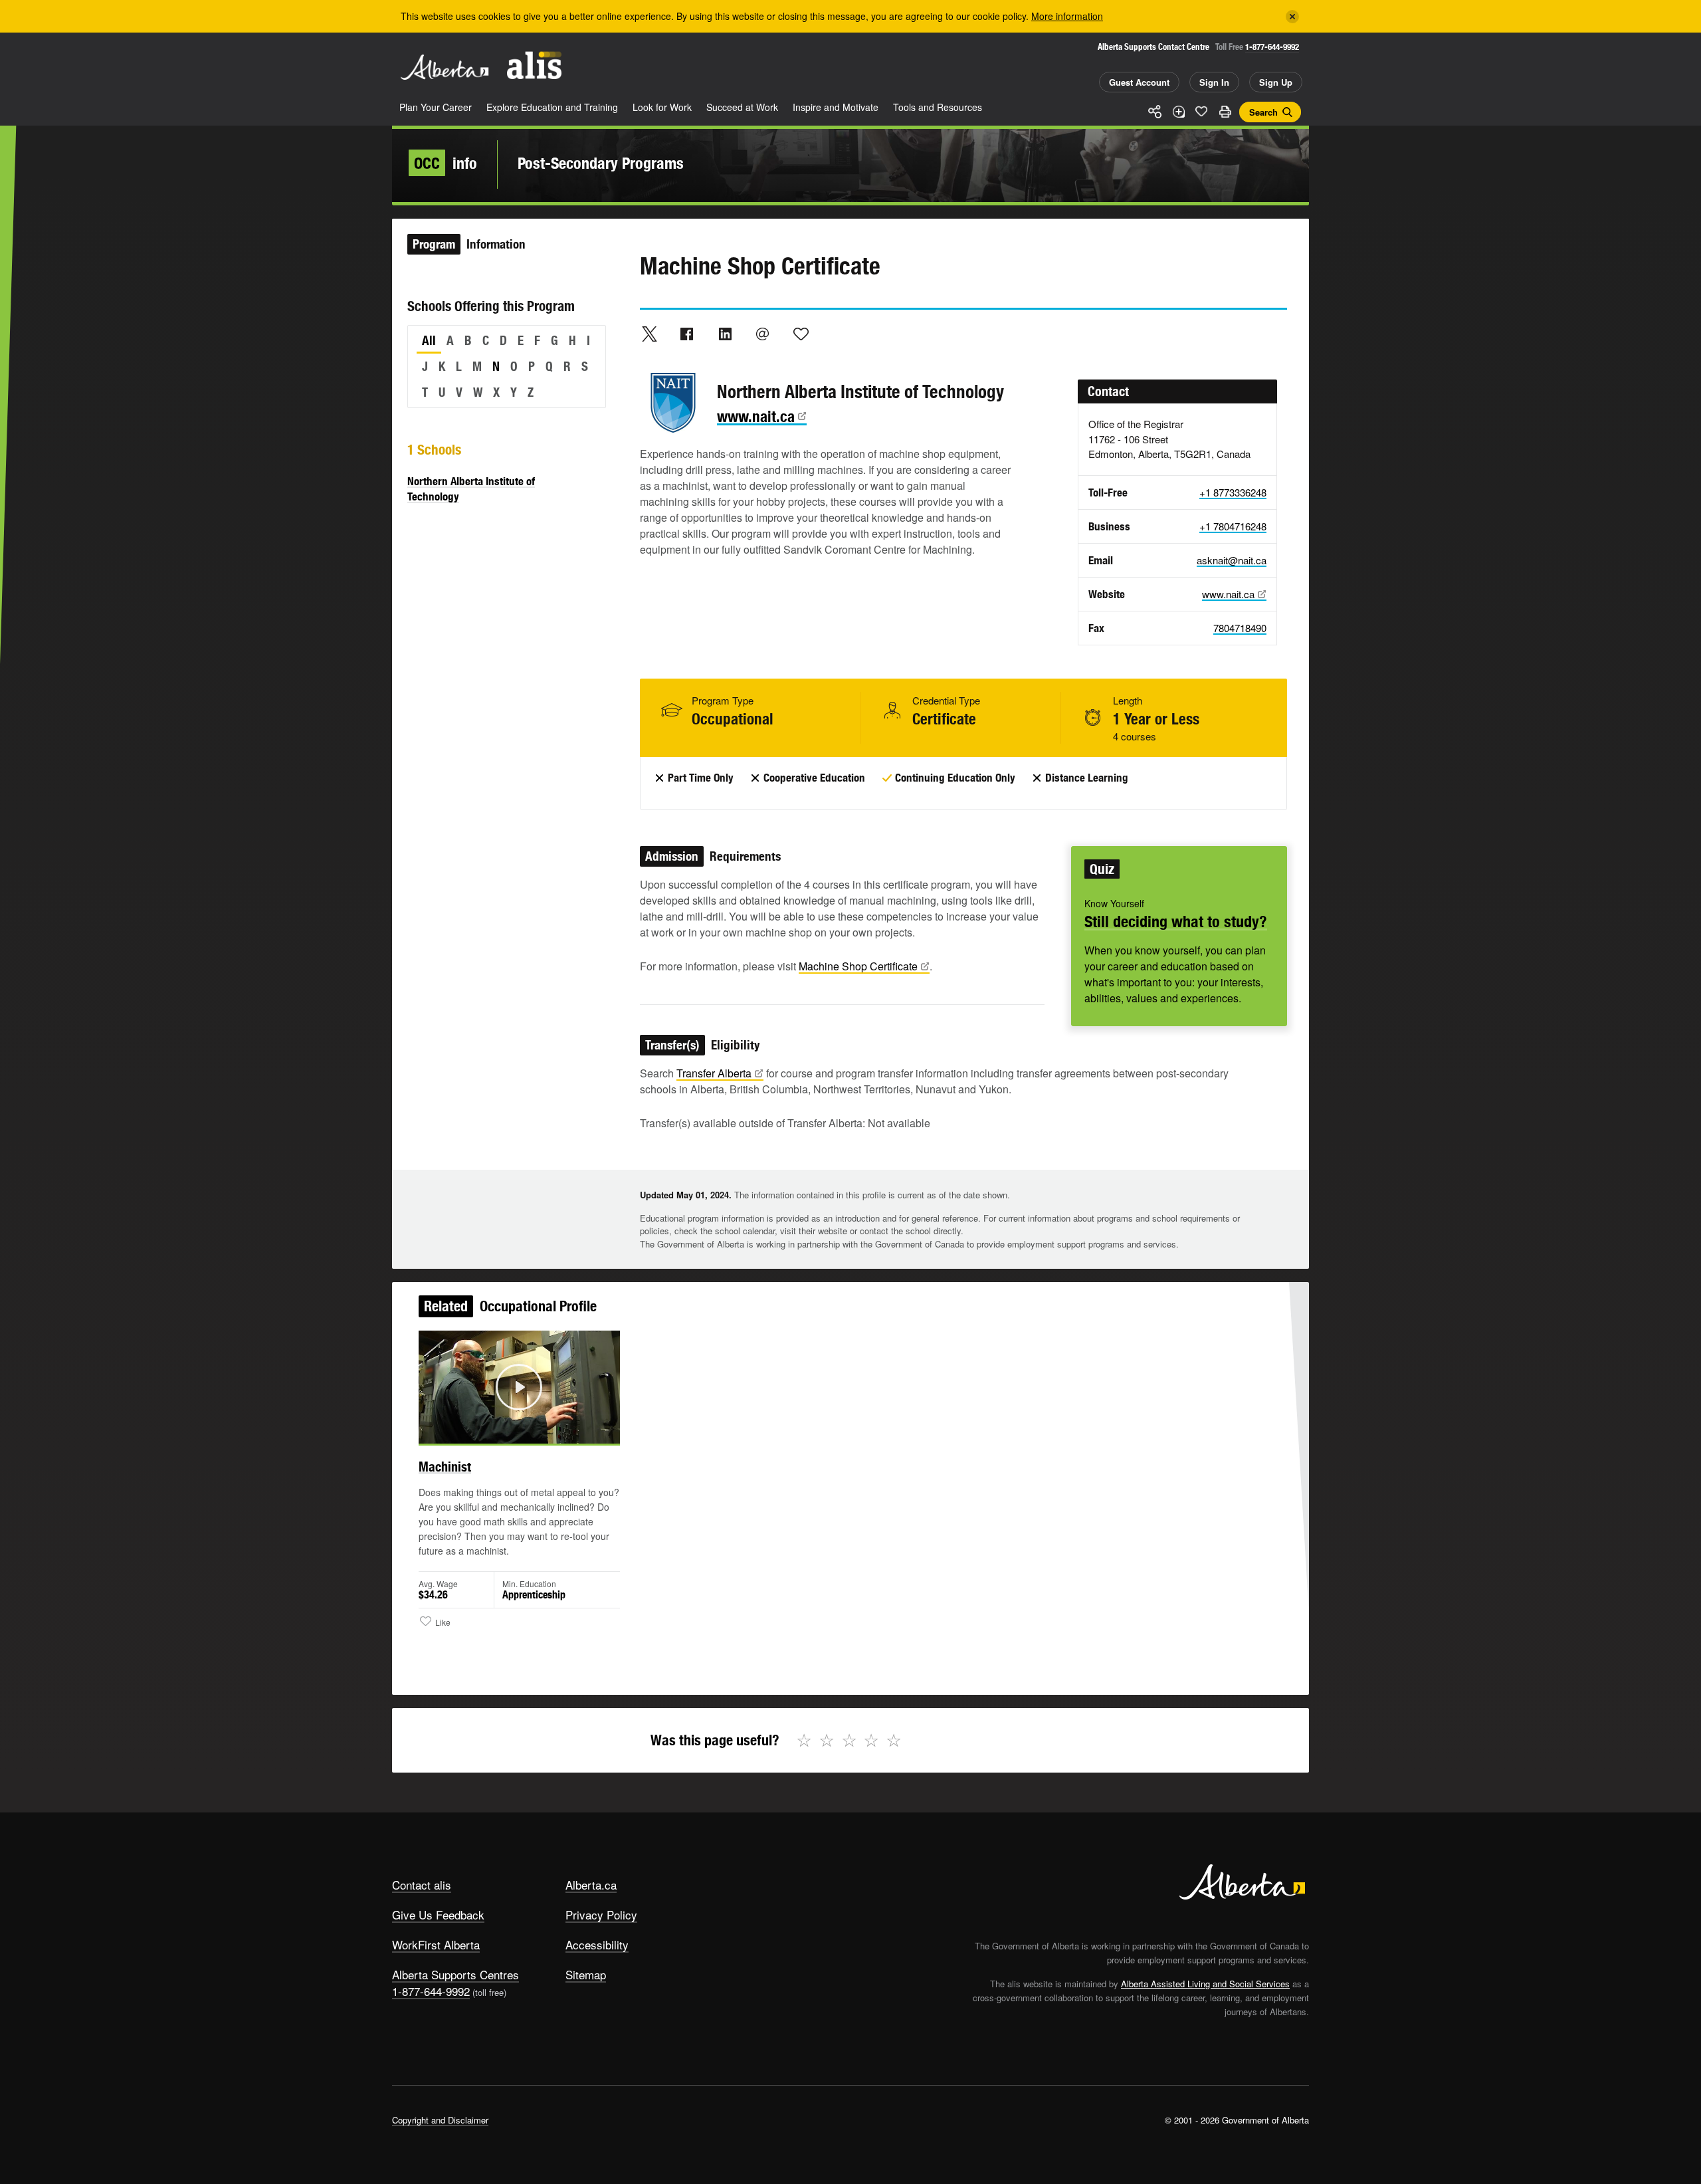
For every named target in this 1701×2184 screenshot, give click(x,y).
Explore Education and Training (552, 107)
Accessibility (597, 1944)
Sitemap (586, 1974)
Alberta (445, 67)
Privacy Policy (601, 1914)
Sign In (1214, 82)
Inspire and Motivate (836, 107)
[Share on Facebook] (687, 334)
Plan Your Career (436, 107)
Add (1178, 112)
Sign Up (1276, 82)
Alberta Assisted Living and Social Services (1205, 1984)
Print (1225, 112)
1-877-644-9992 (1272, 47)
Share (1155, 112)
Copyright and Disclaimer (440, 2120)
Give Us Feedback (438, 1914)
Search (1263, 112)
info (446, 163)
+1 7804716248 (1233, 526)
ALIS (534, 65)
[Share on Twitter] (649, 334)
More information (1067, 16)
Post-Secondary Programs (601, 163)
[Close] (1292, 17)
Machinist (445, 1467)
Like (1201, 111)
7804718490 (1240, 628)
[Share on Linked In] (725, 334)
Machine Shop (858, 966)
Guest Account (1139, 82)
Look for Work (662, 107)
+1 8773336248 (1233, 492)
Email (763, 334)
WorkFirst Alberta (436, 1944)
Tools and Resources (938, 107)
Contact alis (422, 1885)
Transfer (714, 1073)
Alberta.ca (591, 1885)
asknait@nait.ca (1232, 560)
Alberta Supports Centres (455, 1974)
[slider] (501, 1431)
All (429, 340)
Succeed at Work (742, 107)
